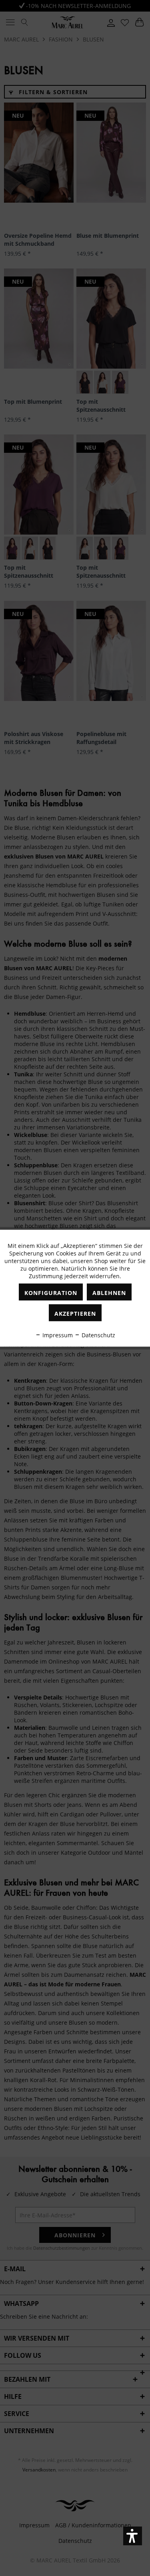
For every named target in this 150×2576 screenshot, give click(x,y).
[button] (133, 2536)
